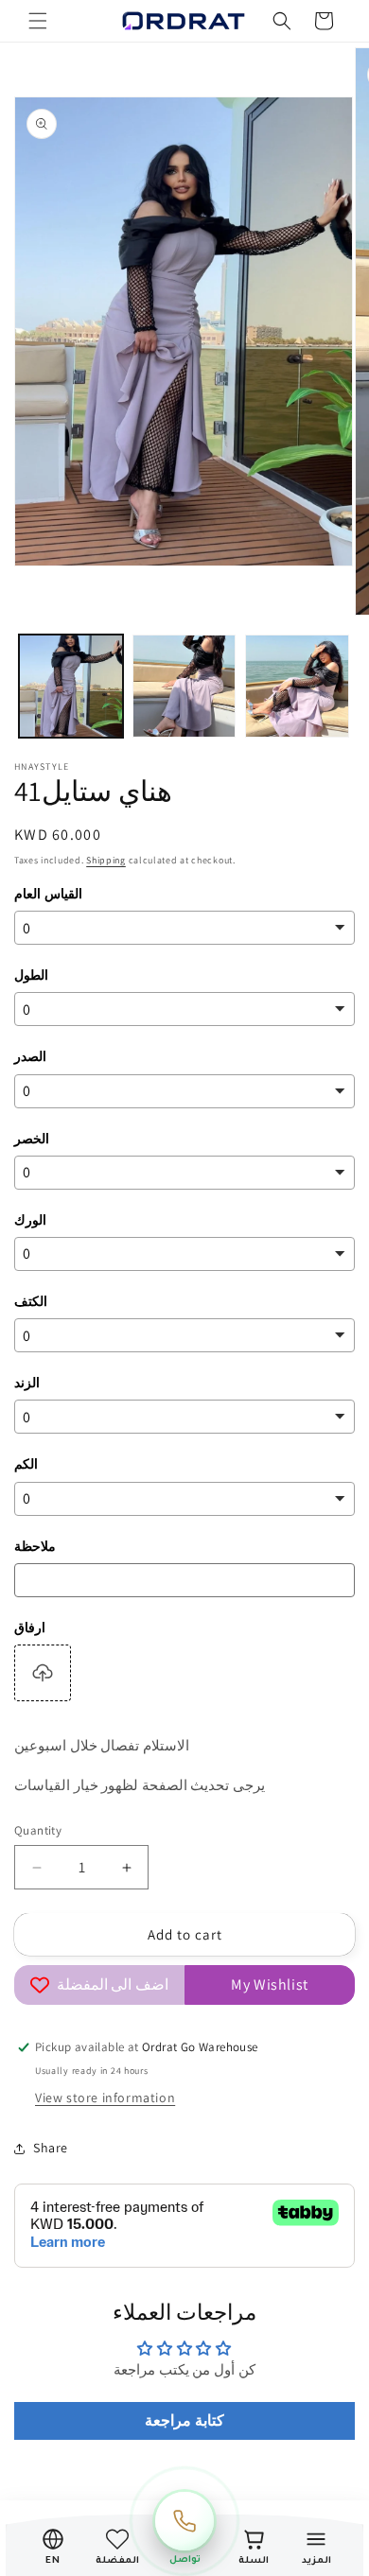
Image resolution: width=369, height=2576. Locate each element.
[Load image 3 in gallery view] (297, 687)
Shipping (106, 860)
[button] (38, 21)
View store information (105, 2097)
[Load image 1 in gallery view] (71, 687)
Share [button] (51, 2148)
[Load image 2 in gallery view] (184, 687)
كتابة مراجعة (184, 2420)
